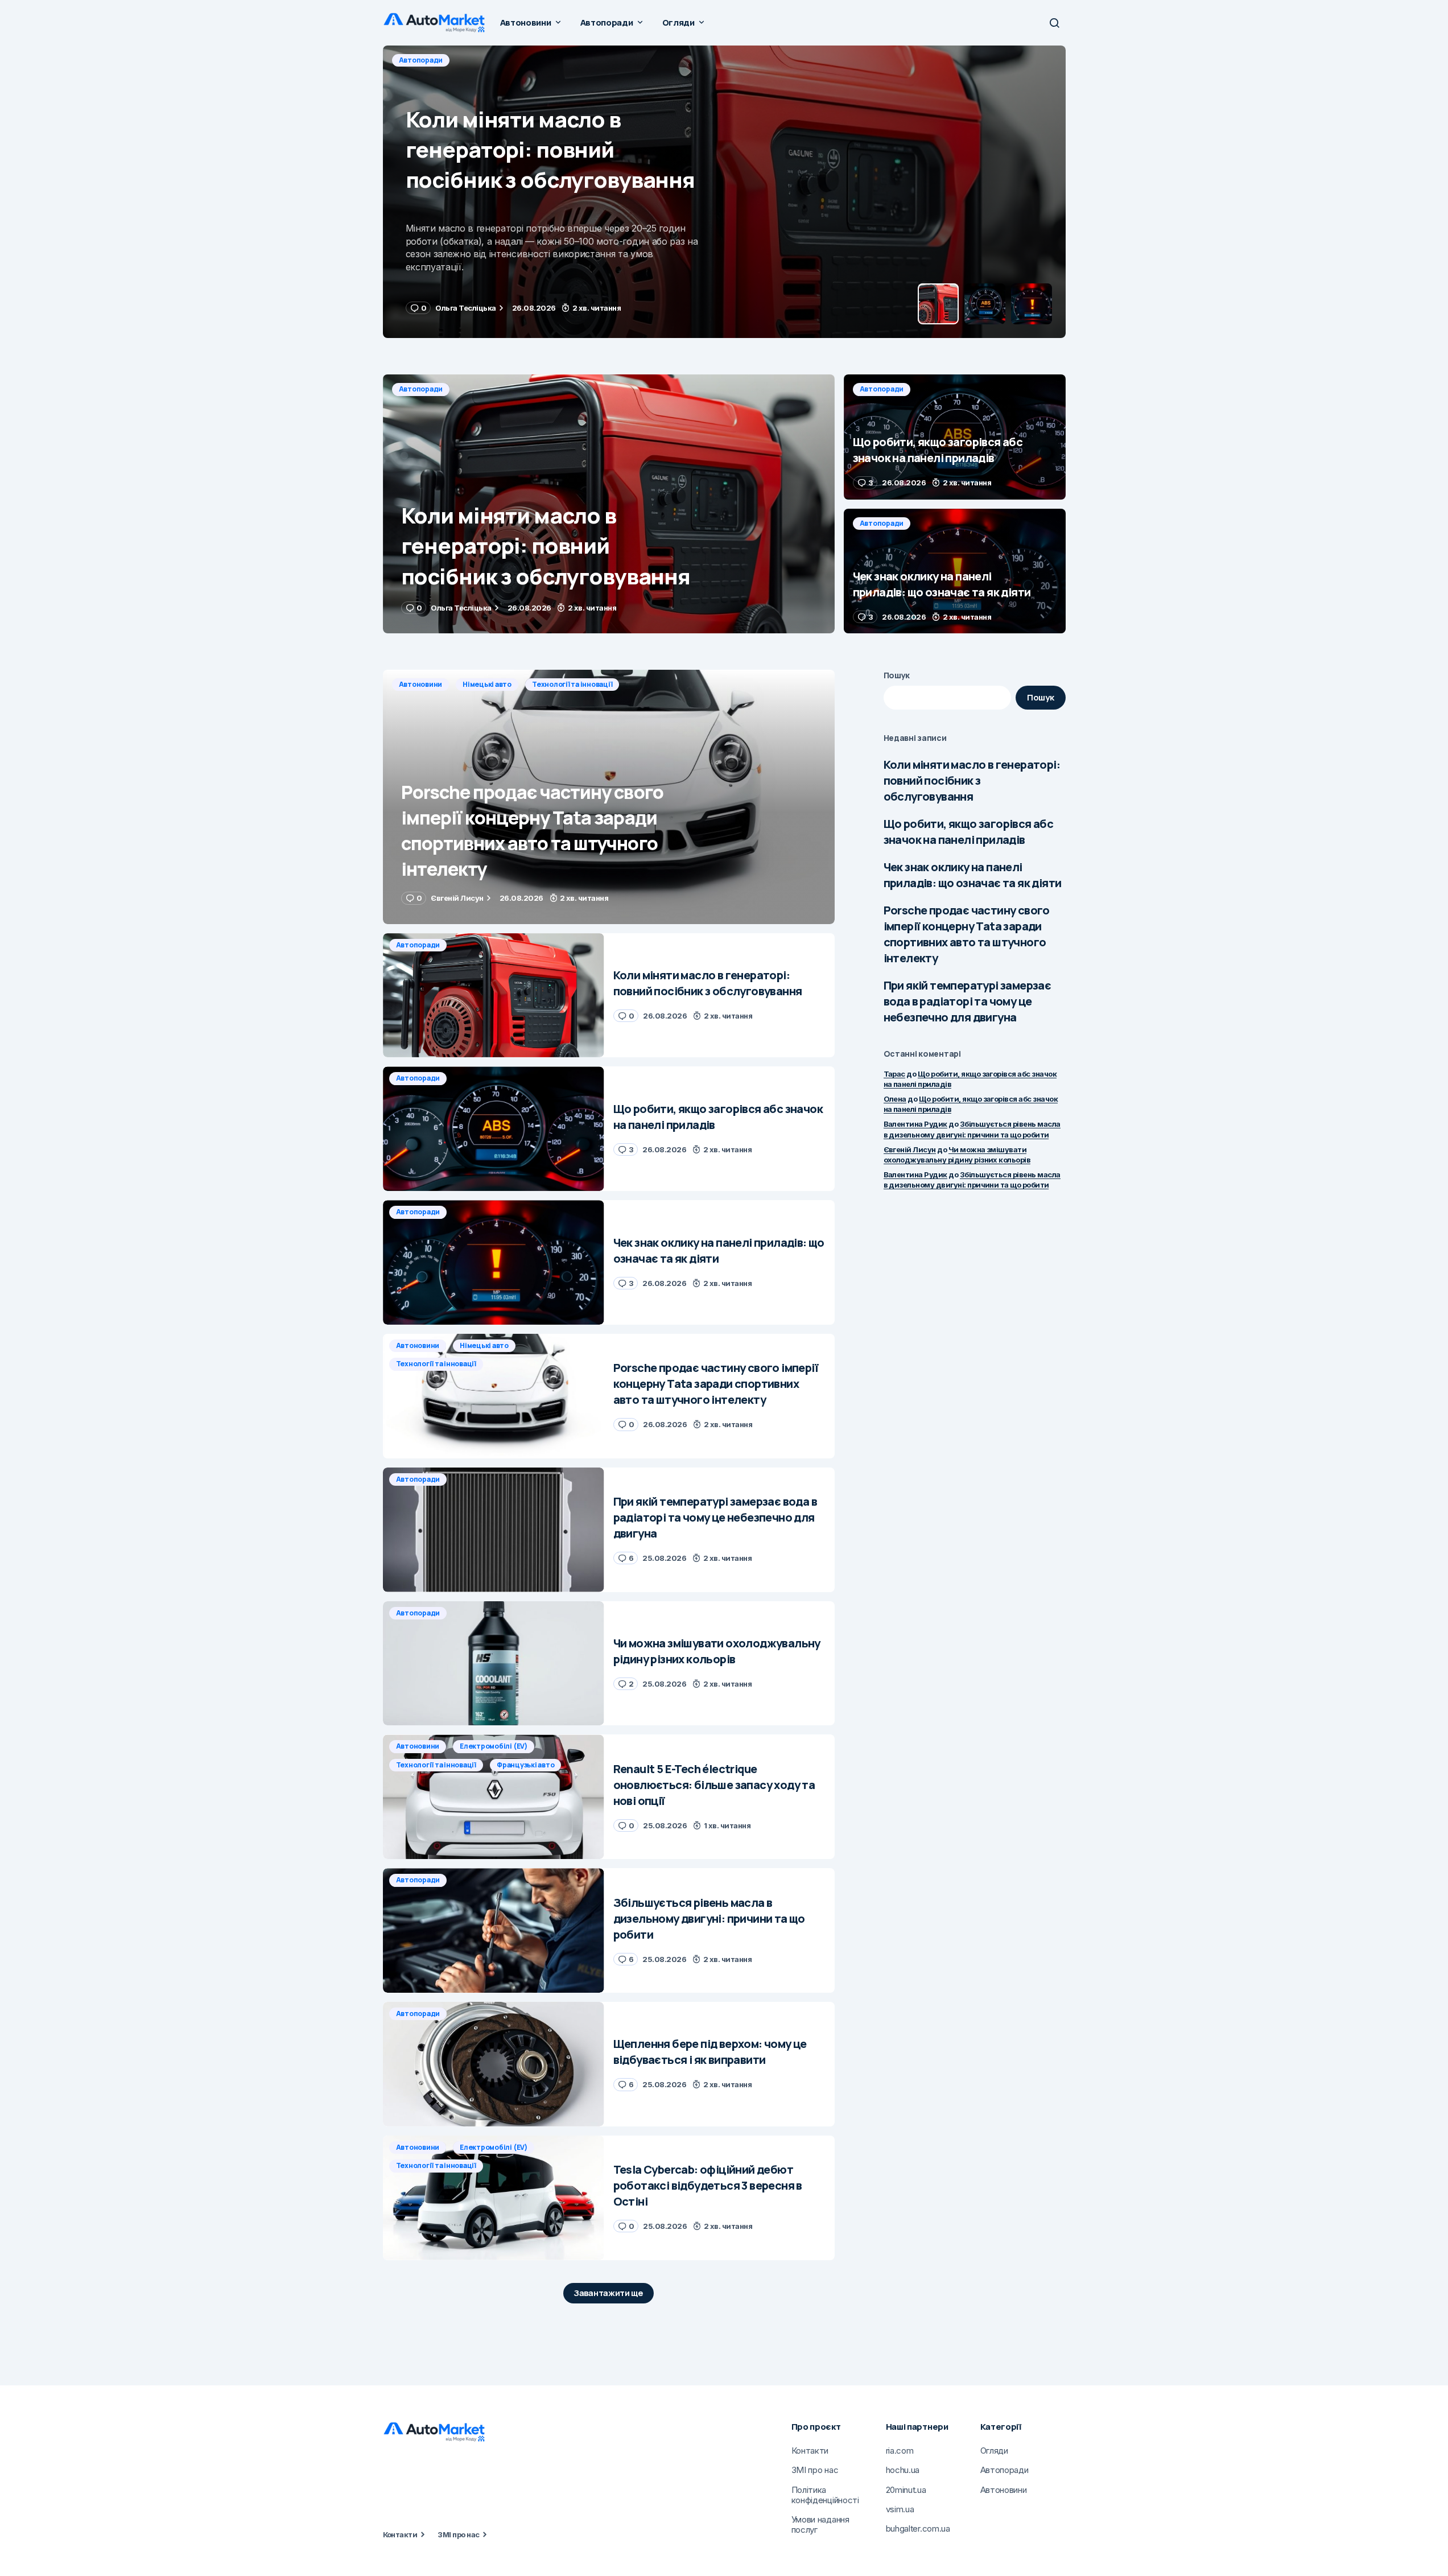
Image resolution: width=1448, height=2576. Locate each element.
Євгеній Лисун (910, 1149)
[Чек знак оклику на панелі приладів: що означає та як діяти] (955, 571)
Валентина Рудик (915, 1124)
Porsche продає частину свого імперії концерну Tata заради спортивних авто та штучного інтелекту (967, 934)
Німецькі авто (487, 684)
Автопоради (421, 60)
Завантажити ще (609, 2293)
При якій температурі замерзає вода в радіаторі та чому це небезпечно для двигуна (968, 1001)
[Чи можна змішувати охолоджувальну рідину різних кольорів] (494, 1664)
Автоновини (421, 684)
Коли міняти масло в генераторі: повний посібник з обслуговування (972, 780)
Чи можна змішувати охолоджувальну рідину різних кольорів (957, 1155)
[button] (1054, 23)
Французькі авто (525, 1765)
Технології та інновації (572, 684)
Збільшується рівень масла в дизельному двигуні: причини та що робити (972, 1180)
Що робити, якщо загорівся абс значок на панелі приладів (969, 832)
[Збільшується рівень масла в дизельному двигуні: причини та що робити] (494, 1930)
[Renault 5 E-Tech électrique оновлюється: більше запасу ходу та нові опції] (494, 1797)
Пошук (897, 675)
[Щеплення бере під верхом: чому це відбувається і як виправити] (494, 2064)
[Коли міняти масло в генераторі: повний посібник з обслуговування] (609, 504)
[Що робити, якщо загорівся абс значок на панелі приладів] (724, 192)
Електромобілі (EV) (494, 1746)
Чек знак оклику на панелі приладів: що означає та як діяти (973, 875)
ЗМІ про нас (458, 2534)
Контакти (400, 2534)
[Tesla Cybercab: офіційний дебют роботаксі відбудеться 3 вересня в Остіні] (494, 2198)
